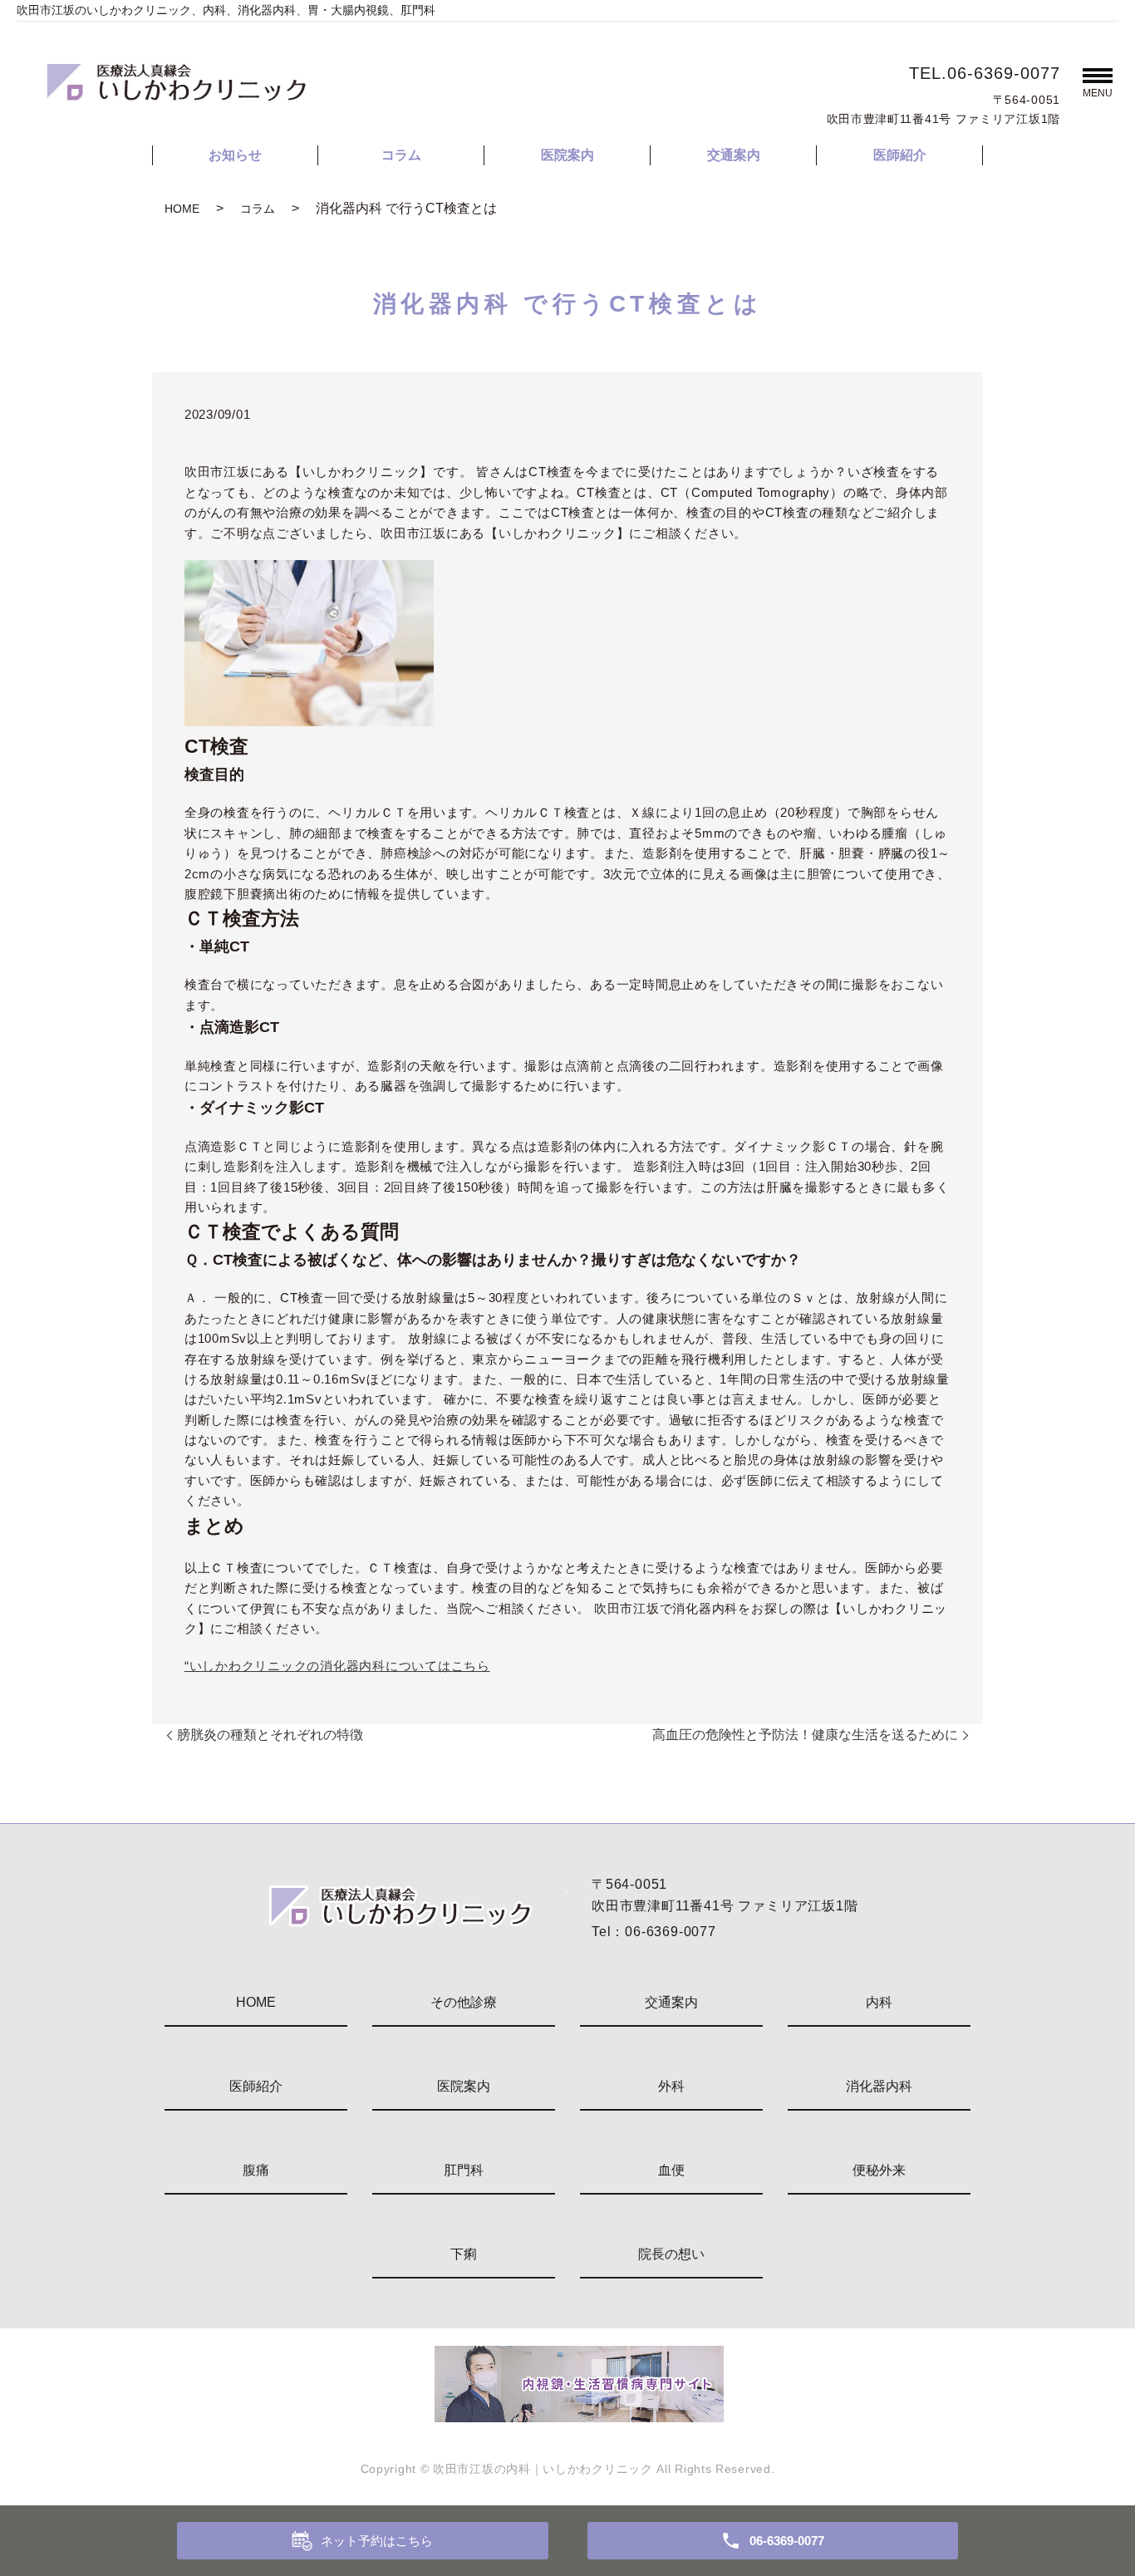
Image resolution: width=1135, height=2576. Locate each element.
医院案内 (567, 155)
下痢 (464, 2254)
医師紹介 (900, 155)
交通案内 (734, 155)
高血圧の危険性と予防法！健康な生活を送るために (805, 1735)
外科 (671, 2086)
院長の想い (671, 2254)
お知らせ (235, 155)
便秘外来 (879, 2170)
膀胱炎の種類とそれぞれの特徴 (270, 1735)
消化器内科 (879, 2086)
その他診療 (464, 2002)
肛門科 (464, 2170)
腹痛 (256, 2170)
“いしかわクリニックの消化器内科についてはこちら (337, 1666)
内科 (879, 2002)
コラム (401, 155)
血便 (671, 2170)
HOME (182, 209)
